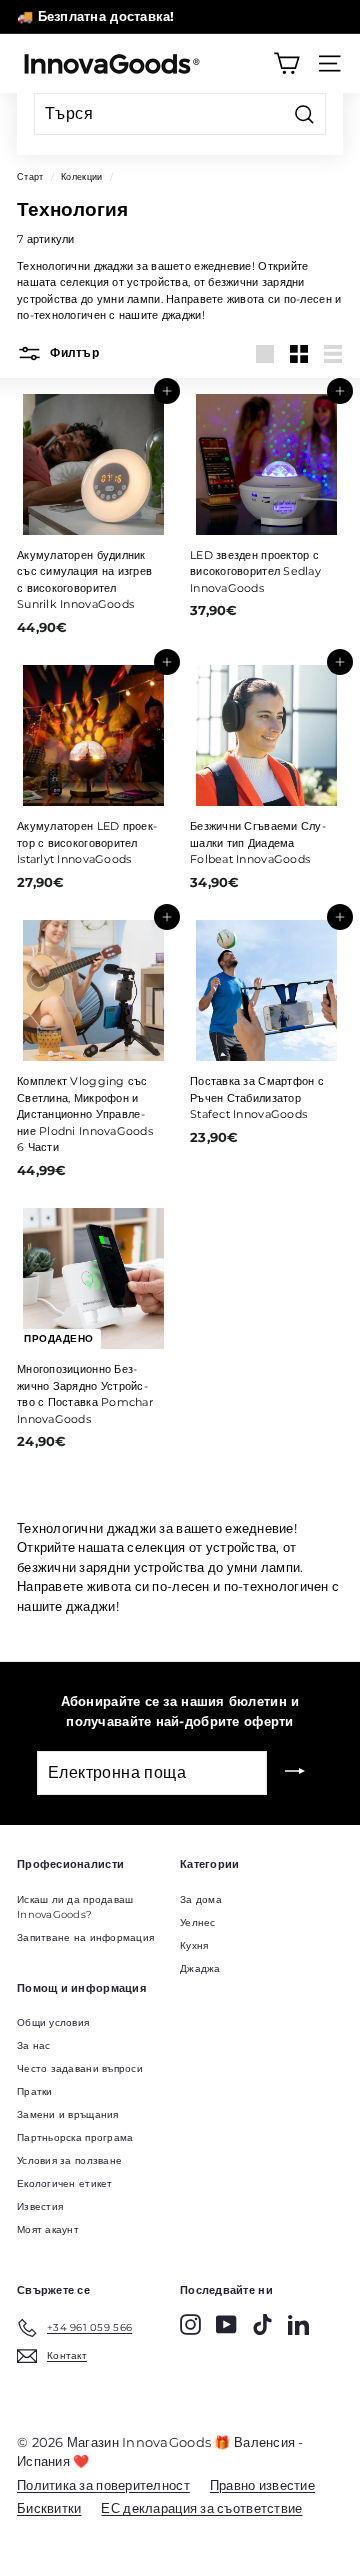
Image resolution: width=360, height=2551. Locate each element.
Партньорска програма (75, 2137)
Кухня (194, 1945)
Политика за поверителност (103, 2485)
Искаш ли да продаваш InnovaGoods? (75, 1907)
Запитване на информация (85, 1937)
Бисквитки (49, 2508)
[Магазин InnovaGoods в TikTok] (262, 2324)
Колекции (81, 176)
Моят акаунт (48, 2229)
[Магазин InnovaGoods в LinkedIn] (298, 2324)
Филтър (73, 352)
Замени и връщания (68, 2114)
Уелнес (198, 1922)
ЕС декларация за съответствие (201, 2508)
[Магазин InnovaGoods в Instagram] (190, 2324)
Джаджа (200, 1968)
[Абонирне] (295, 1773)
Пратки (35, 2091)
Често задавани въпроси (80, 2068)
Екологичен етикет (65, 2183)
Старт (30, 176)
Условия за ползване (69, 2160)
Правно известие (262, 2485)
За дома (201, 1899)
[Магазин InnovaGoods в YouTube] (226, 2324)
